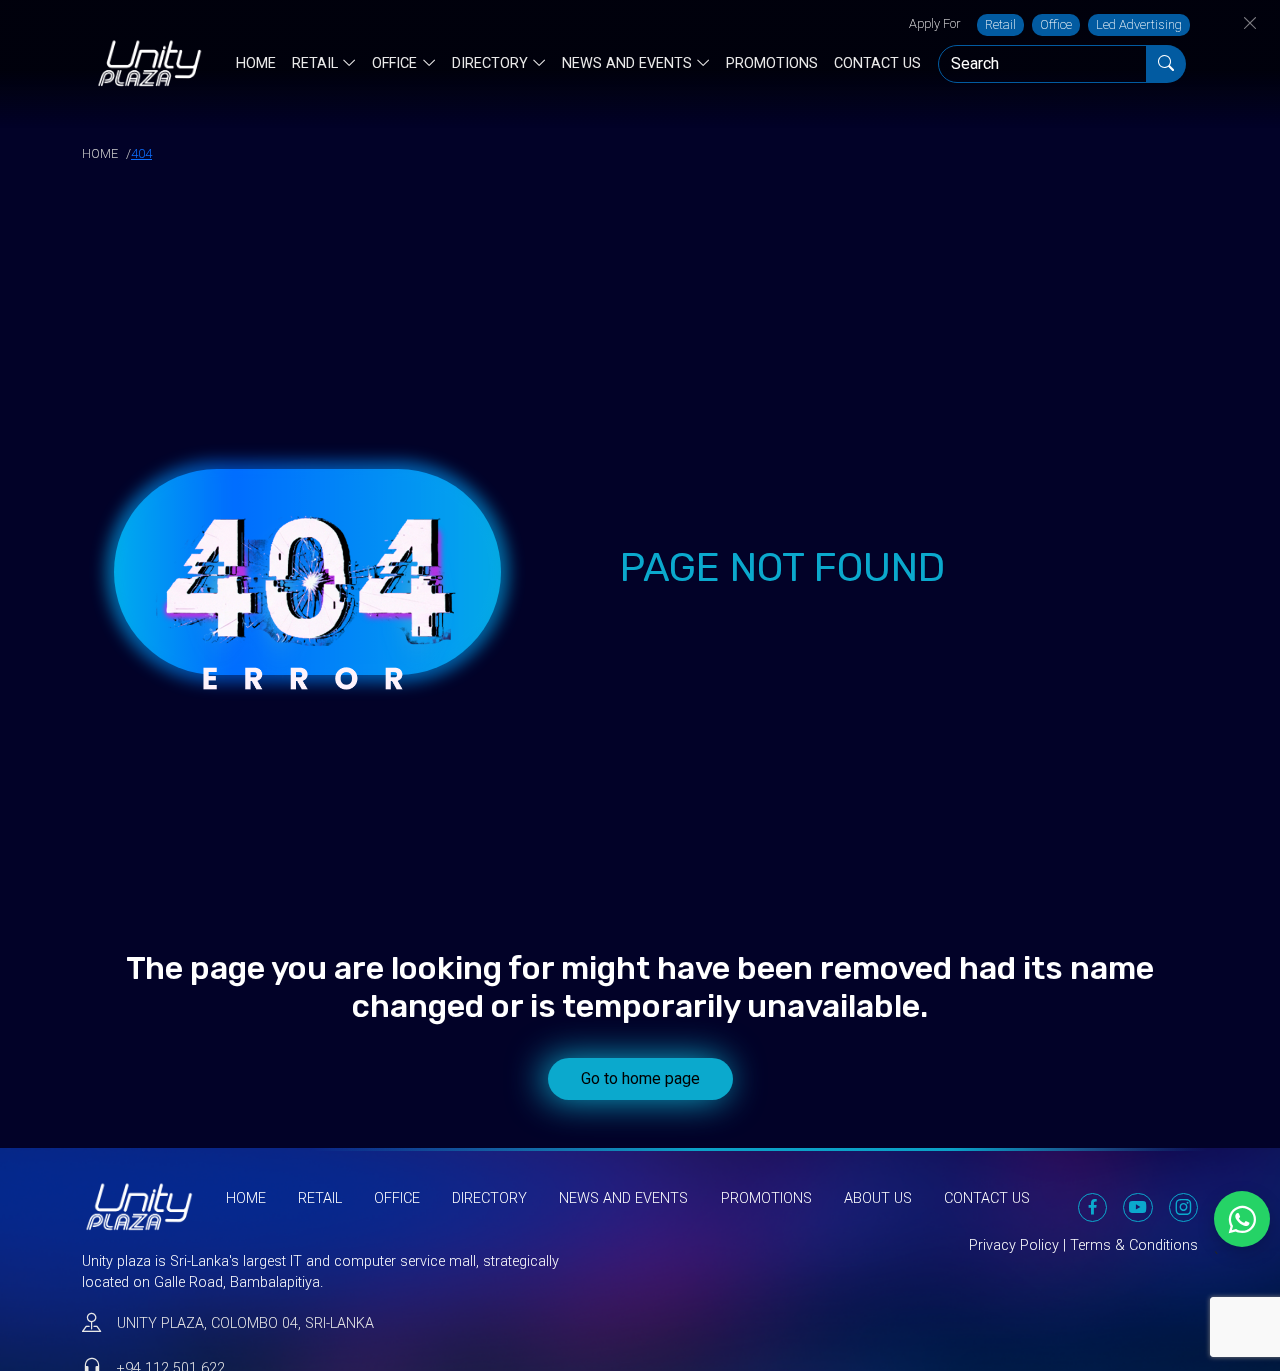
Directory (490, 63)
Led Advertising (1139, 24)
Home (256, 63)
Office (1056, 24)
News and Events (627, 63)
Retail (1000, 24)
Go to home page (640, 1078)
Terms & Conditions (1134, 1245)
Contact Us (877, 63)
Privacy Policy (1014, 1245)
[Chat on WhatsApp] (1242, 1219)
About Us (878, 1198)
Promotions (772, 63)
